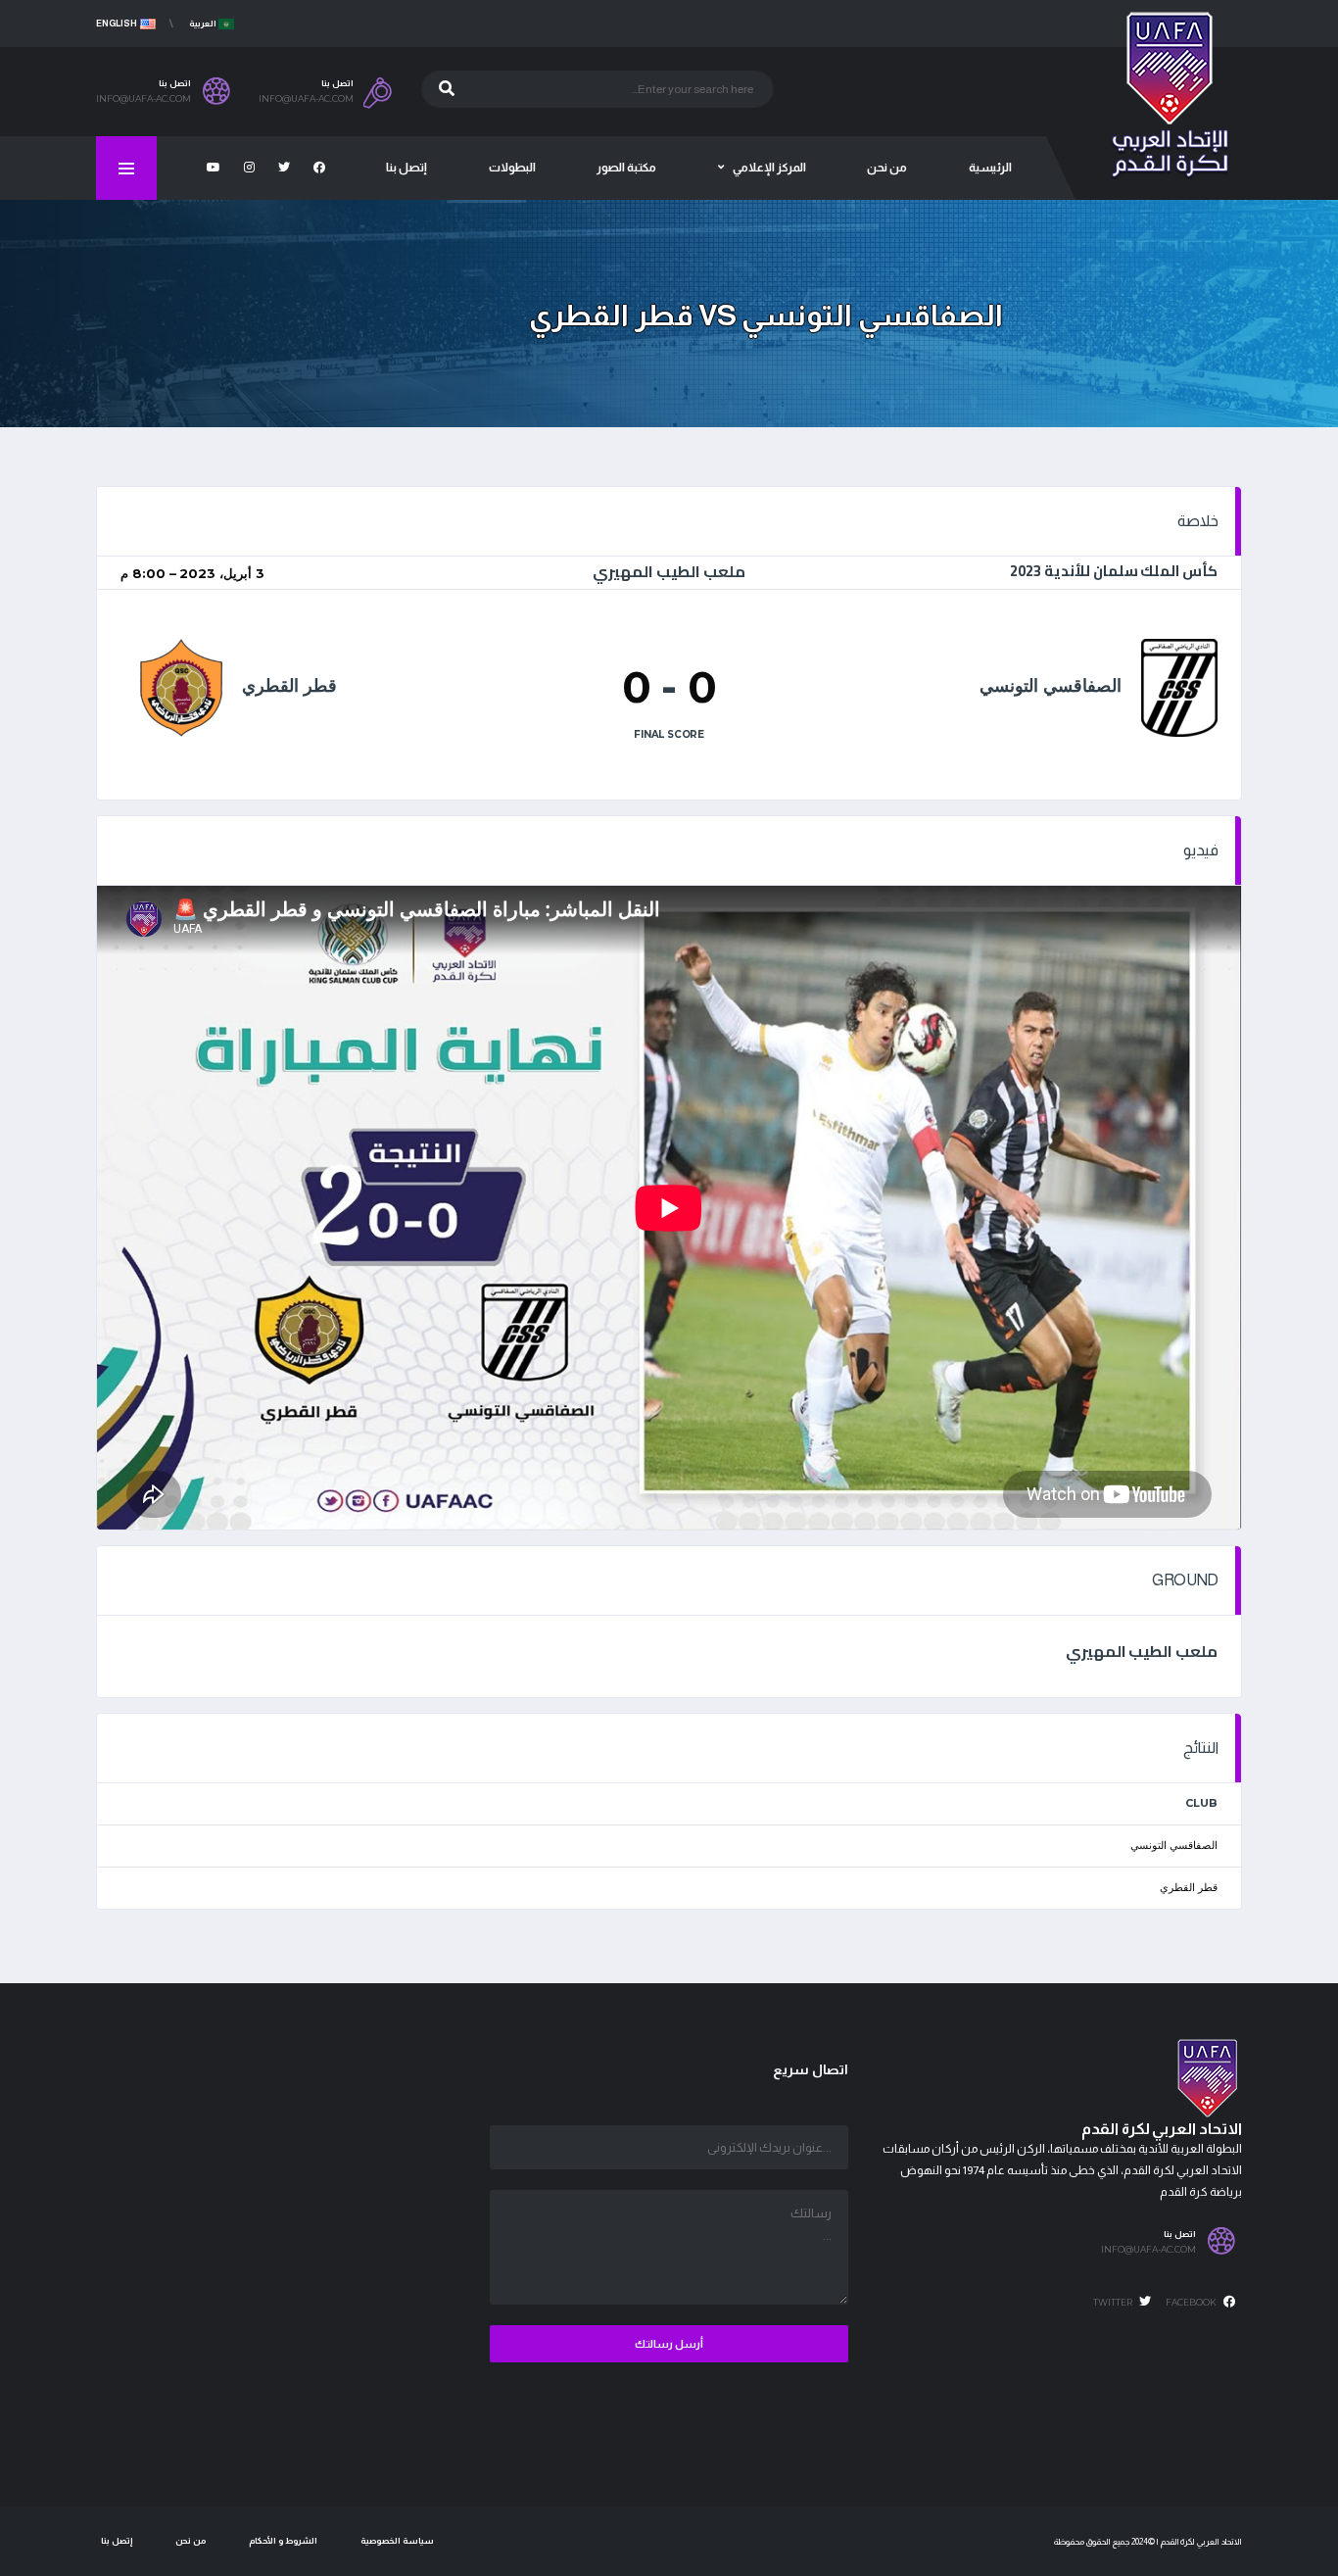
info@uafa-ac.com (306, 99)
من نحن (887, 168)
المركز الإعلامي (769, 168)
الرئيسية (990, 168)
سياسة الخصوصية (397, 2541)
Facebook (1192, 2302)
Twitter (1114, 2302)
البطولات (512, 168)
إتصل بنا (406, 168)
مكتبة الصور (626, 168)
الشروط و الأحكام (283, 2541)
